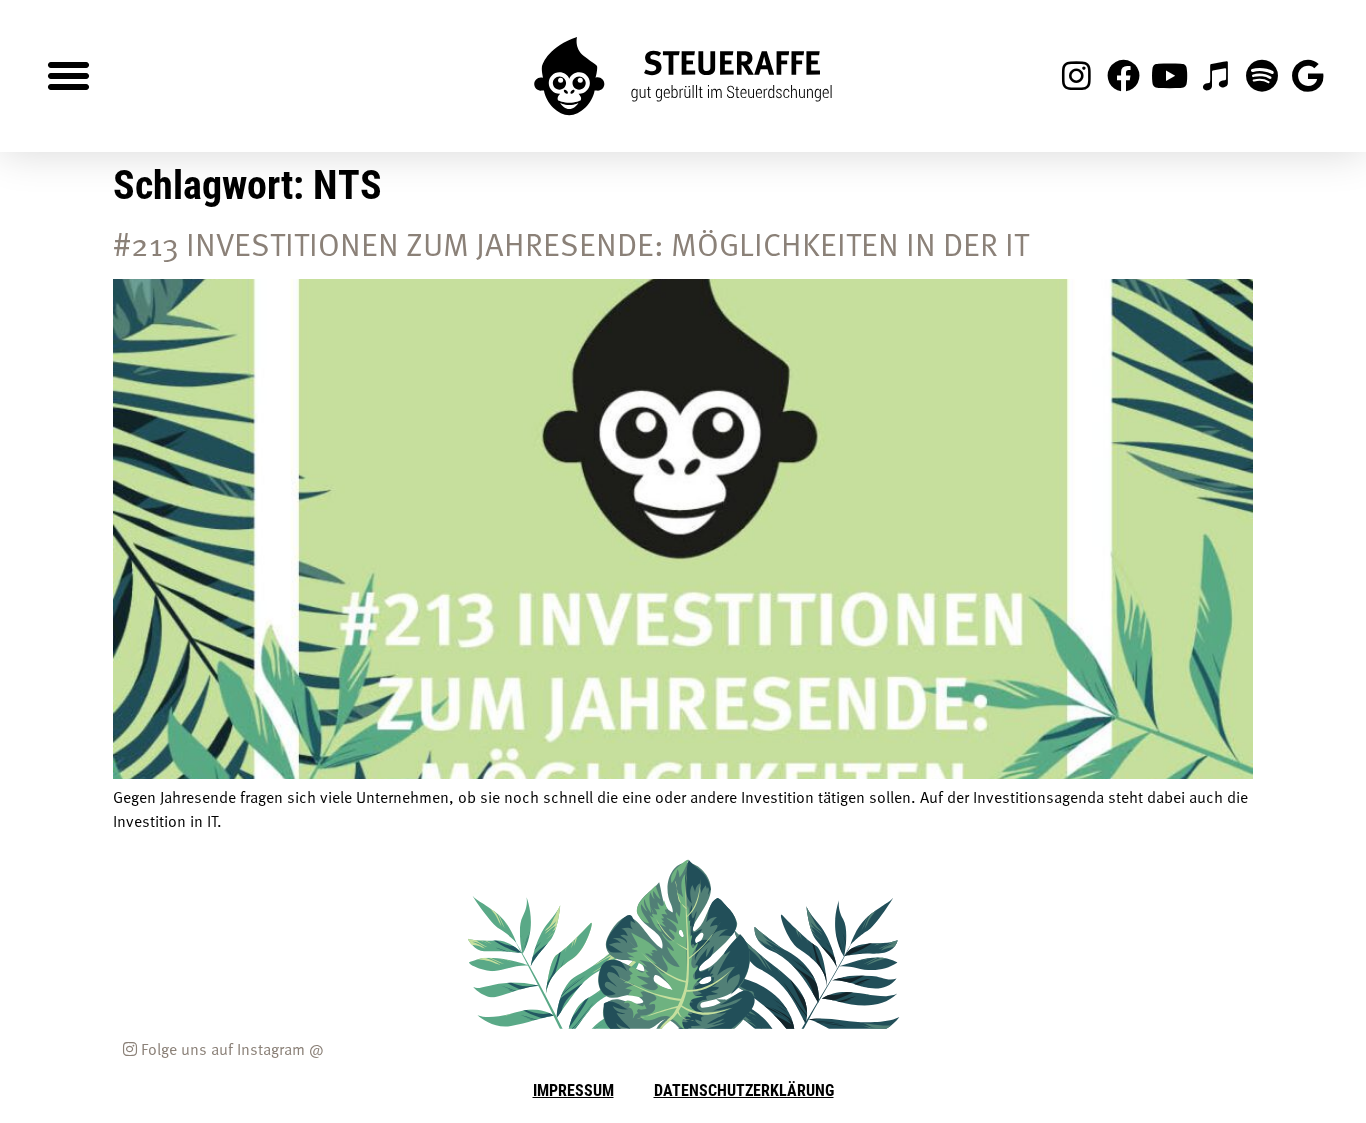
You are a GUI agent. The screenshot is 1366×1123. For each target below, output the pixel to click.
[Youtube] (1169, 76)
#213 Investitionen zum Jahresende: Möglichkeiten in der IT (571, 243)
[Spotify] (1262, 76)
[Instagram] (1077, 76)
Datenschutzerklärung (744, 1089)
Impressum (573, 1089)
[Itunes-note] (1215, 76)
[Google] (1308, 76)
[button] (69, 76)
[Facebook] (1123, 76)
